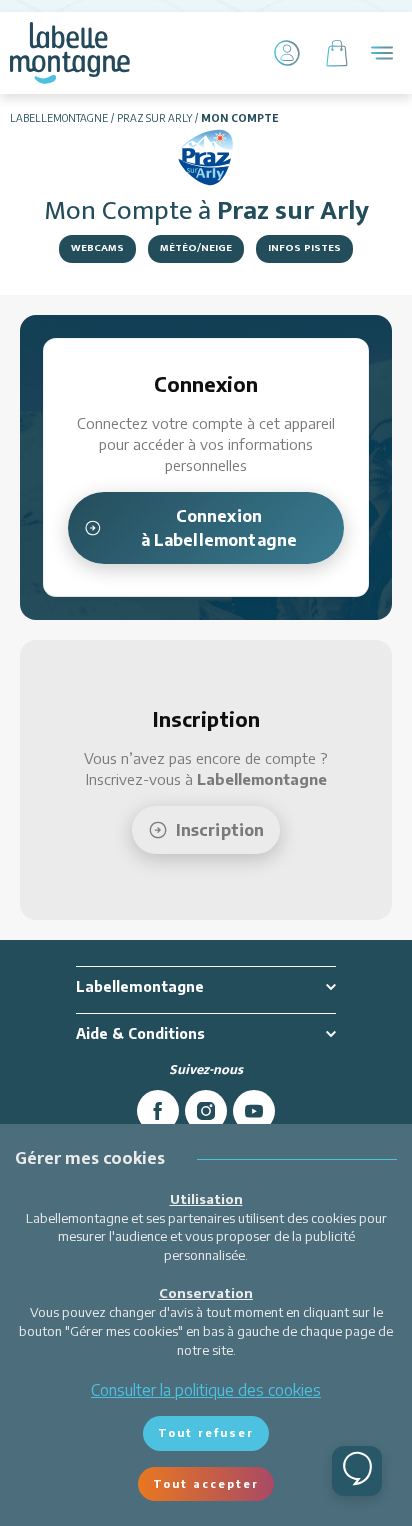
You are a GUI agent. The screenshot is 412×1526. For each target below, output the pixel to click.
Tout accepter (206, 1483)
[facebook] (158, 1111)
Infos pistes (304, 248)
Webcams (97, 248)
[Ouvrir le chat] (357, 1471)
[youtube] (254, 1111)
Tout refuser (206, 1432)
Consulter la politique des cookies (206, 1390)
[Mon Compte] (287, 53)
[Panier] (337, 53)
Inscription (220, 830)
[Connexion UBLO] (20, 1512)
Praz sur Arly (154, 118)
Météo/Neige (196, 248)
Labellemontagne (59, 118)
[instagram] (206, 1111)
